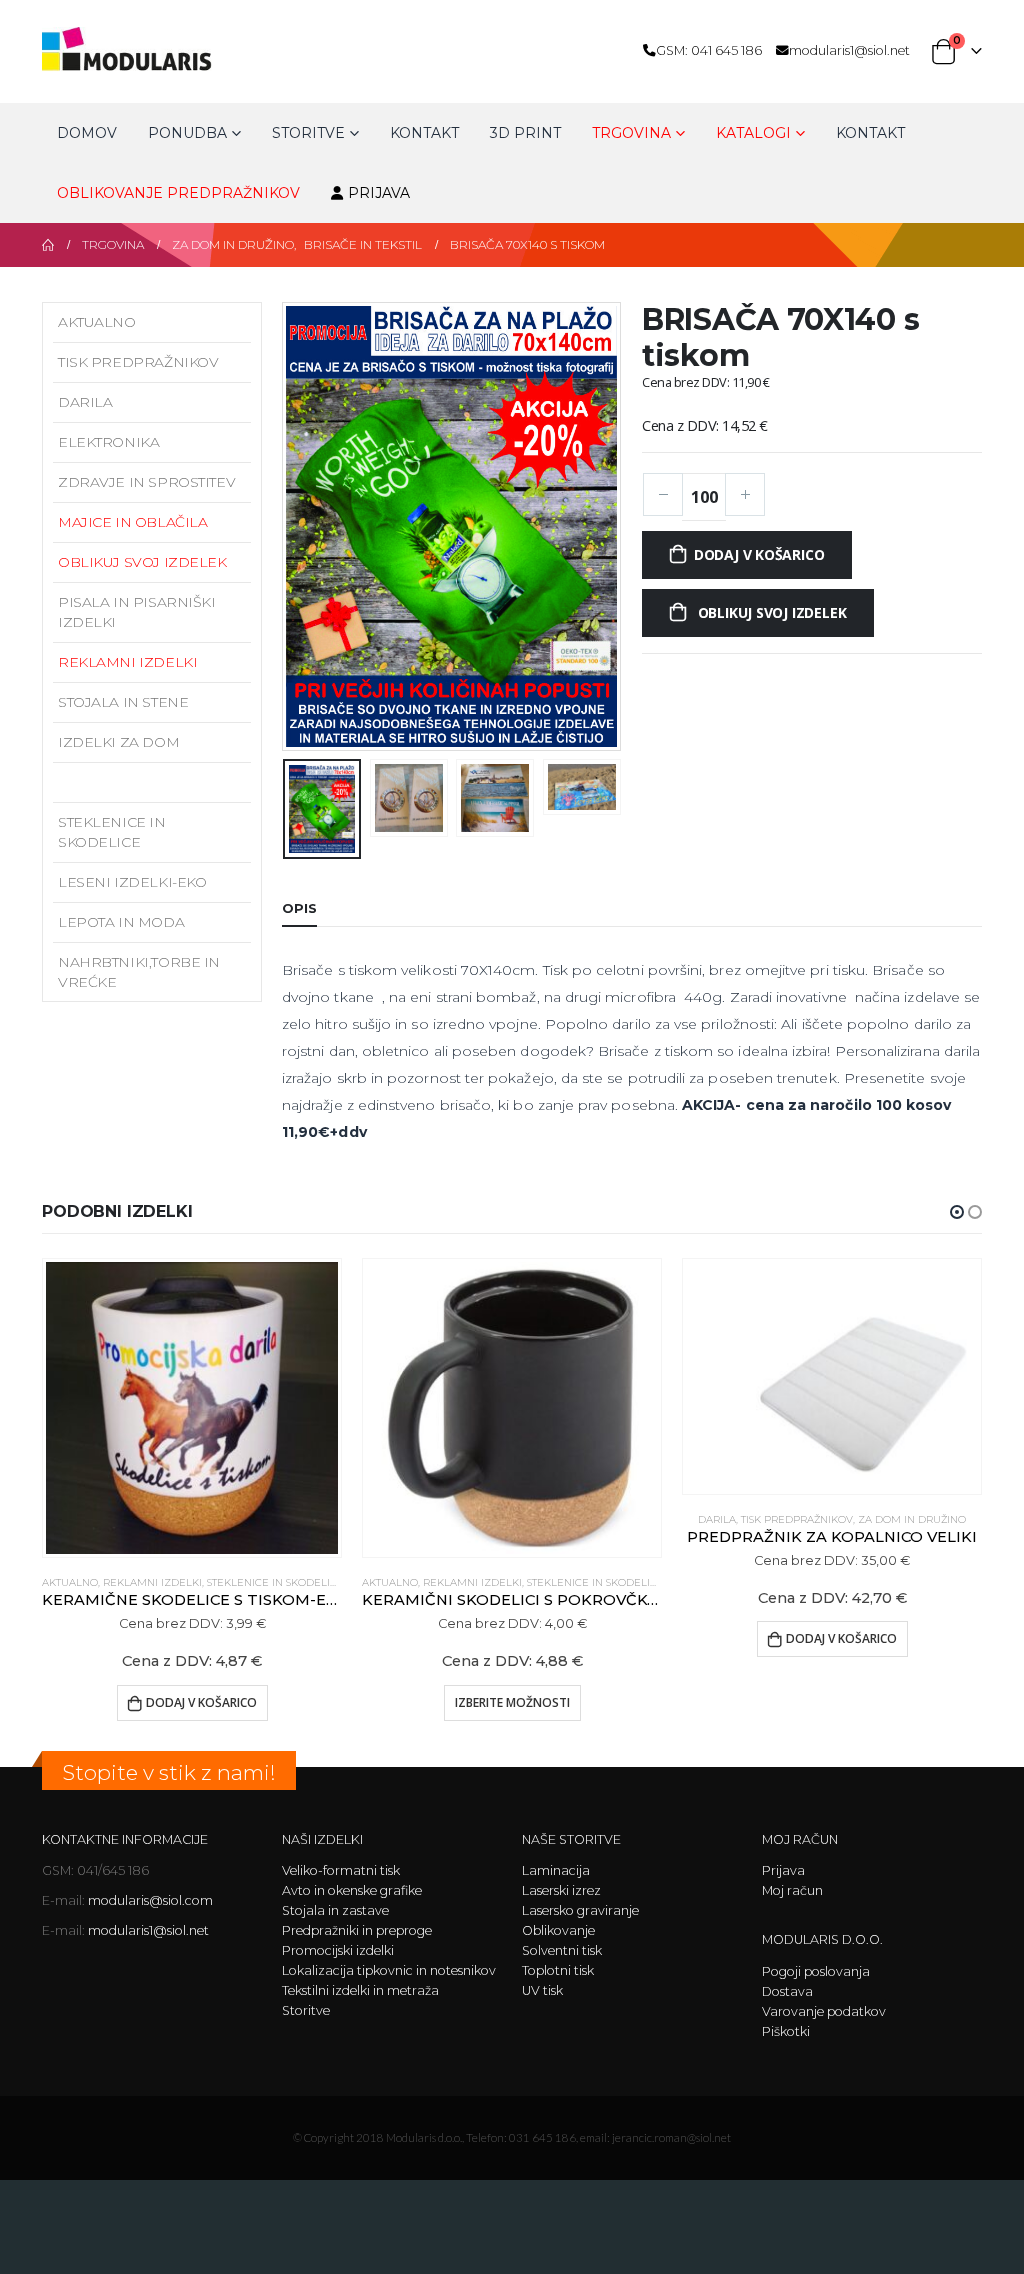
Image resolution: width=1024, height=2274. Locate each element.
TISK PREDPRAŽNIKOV (138, 362)
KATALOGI (753, 133)
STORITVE (308, 133)
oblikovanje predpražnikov (178, 193)
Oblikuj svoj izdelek (770, 612)
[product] (192, 1408)
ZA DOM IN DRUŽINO (912, 1519)
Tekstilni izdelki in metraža (360, 1990)
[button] (287, 526)
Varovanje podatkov (824, 2011)
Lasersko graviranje (580, 1910)
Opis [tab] (299, 908)
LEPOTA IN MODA (121, 922)
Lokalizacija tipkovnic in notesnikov (389, 1970)
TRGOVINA (631, 133)
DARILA (85, 402)
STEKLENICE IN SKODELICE (112, 832)
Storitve (306, 2010)
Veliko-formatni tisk (341, 1870)
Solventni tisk (562, 1950)
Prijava (379, 193)
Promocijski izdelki (338, 1950)
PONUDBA (187, 133)
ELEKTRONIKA (108, 442)
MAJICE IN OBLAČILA (132, 522)
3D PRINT (525, 133)
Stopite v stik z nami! (169, 1772)
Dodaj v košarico (759, 554)
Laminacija (556, 1870)
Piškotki (786, 2031)
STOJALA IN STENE (123, 702)
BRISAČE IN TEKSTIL (128, 782)
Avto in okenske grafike (352, 1890)
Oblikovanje (558, 1930)
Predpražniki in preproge (357, 1930)
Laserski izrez (561, 1890)
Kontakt (424, 133)
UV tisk (542, 1990)
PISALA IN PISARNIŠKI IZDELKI (137, 612)
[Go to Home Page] (48, 245)
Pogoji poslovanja (816, 1971)
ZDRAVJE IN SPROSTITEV (146, 482)
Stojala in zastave (335, 1910)
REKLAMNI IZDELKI (127, 662)
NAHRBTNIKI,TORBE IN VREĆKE (139, 972)
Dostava (787, 1991)
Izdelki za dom (118, 742)
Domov (87, 133)
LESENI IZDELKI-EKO (132, 882)
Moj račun (792, 1890)
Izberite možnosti (512, 1702)
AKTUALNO (97, 322)
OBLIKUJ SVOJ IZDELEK (142, 562)
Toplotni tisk (558, 1970)
